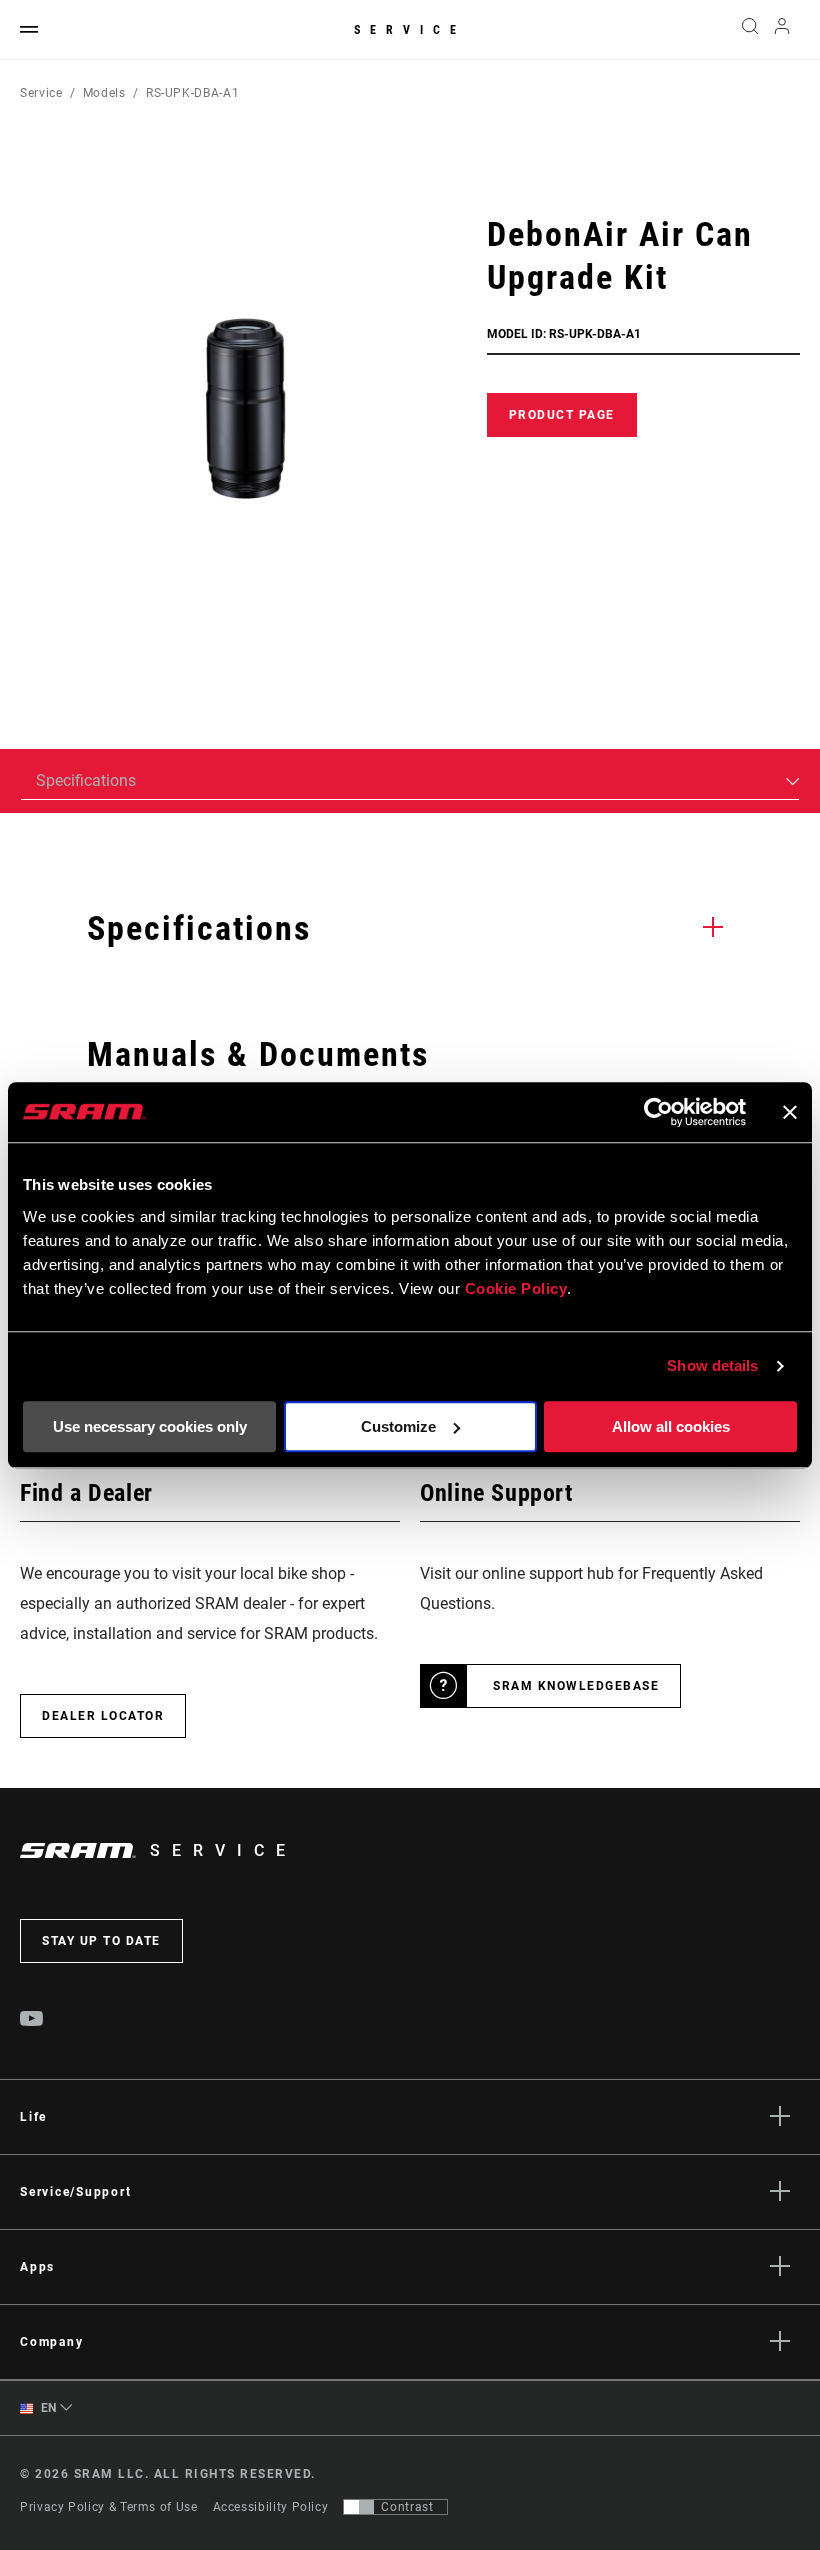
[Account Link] (782, 30)
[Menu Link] (29, 30)
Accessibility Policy (271, 2507)
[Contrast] (359, 2507)
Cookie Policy (516, 1288)
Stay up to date (101, 1941)
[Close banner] (790, 1112)
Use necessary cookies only (150, 1426)
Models (104, 93)
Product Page (562, 415)
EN (47, 2408)
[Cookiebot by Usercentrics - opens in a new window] (658, 1112)
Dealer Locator (103, 1716)
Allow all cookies (671, 1426)
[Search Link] (750, 30)
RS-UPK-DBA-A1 (192, 93)
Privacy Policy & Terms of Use (109, 2507)
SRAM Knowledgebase (576, 1686)
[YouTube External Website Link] (32, 2021)
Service (410, 30)
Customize (398, 1426)
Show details (712, 1365)
